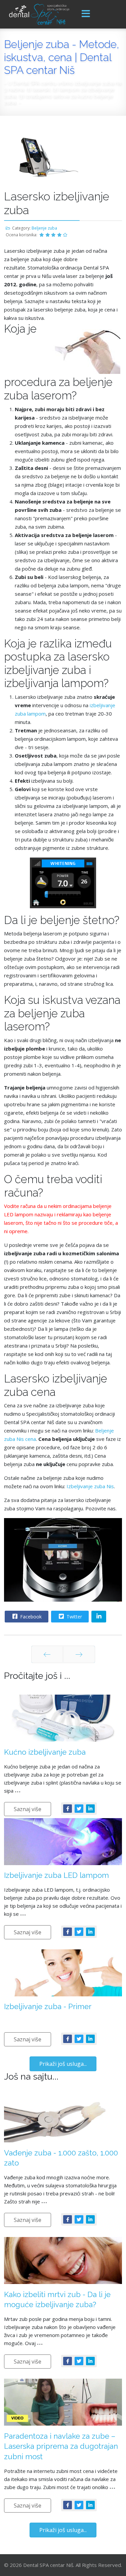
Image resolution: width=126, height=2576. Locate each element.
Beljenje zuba (44, 228)
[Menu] (86, 14)
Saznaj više (28, 1809)
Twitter (74, 1617)
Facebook (30, 1617)
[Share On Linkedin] (99, 1617)
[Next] (79, 1654)
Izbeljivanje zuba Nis (90, 1486)
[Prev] (47, 1654)
